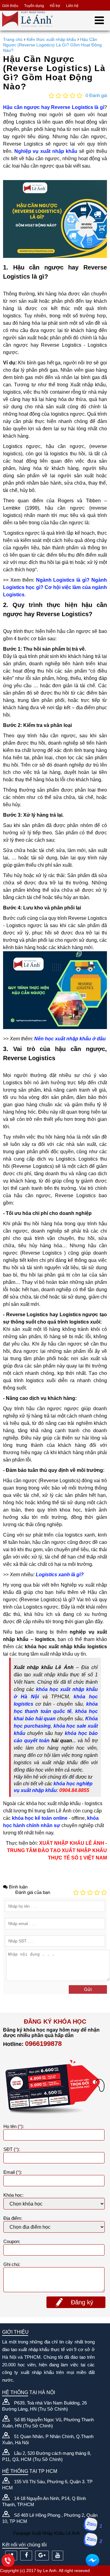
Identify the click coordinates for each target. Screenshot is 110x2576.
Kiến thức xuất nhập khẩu (51, 39)
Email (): (13, 2172)
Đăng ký (82, 2302)
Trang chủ (13, 39)
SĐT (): (12, 2149)
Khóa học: (13, 2195)
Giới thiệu (10, 6)
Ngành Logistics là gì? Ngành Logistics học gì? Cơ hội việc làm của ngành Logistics (55, 587)
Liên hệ (72, 6)
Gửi (88, 1989)
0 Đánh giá (96, 95)
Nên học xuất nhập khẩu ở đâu (70, 1039)
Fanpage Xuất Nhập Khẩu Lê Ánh (46, 2533)
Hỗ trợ (55, 6)
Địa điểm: (13, 2218)
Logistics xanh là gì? (60, 1575)
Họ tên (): (14, 2126)
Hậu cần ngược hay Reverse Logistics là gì (54, 107)
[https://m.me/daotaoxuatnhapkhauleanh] (92, 2560)
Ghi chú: (12, 2264)
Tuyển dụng (34, 6)
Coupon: (12, 2241)
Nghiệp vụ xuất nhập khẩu (46, 151)
